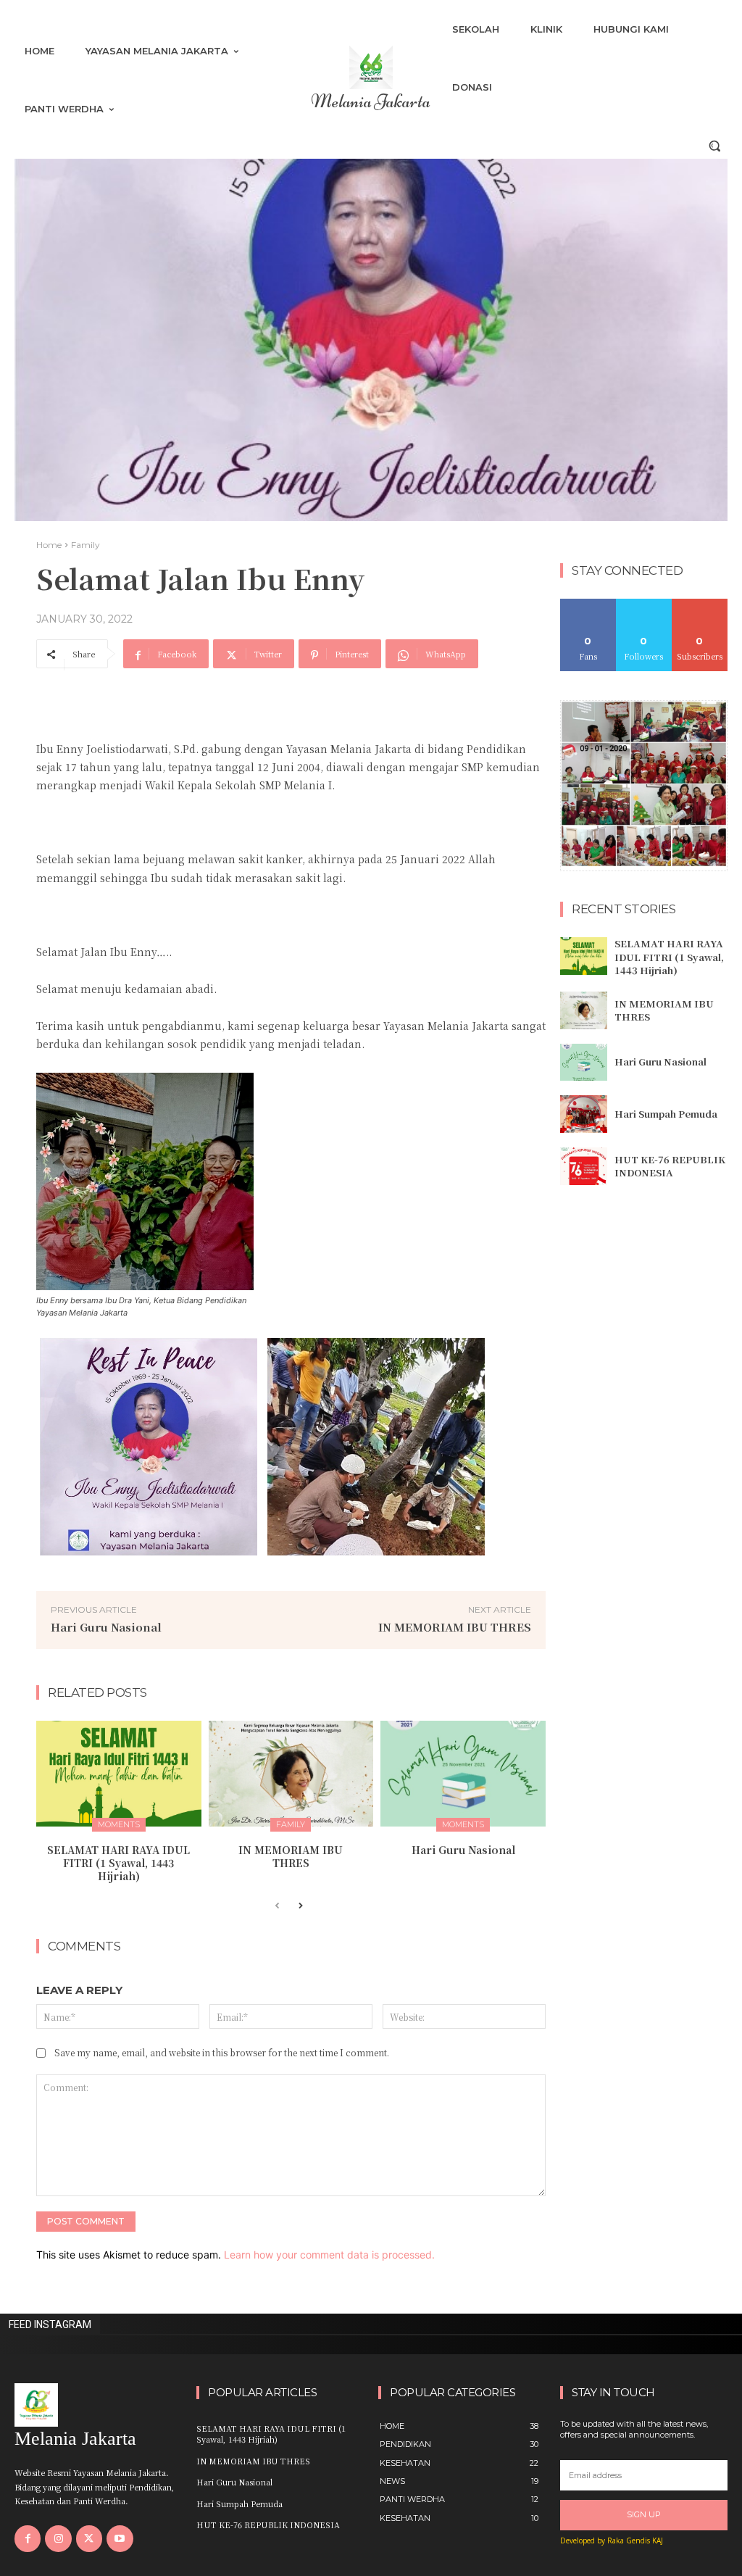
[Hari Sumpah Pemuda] (584, 1114)
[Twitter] (89, 2538)
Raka (616, 2540)
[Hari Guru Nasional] (463, 1774)
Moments (119, 1824)
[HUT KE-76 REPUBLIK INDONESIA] (584, 1166)
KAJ (658, 2540)
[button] (714, 146)
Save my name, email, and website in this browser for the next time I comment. (222, 2052)
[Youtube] (120, 2538)
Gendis (638, 2540)
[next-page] (300, 1906)
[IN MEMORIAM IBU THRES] (291, 1774)
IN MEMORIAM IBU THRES (455, 1627)
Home (49, 545)
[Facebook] (28, 2538)
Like (588, 604)
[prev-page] (277, 1906)
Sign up (644, 2514)
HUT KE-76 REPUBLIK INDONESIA (670, 1166)
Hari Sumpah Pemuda (666, 1114)
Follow (644, 604)
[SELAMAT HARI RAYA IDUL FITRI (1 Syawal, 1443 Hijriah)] (119, 1774)
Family (86, 545)
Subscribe (700, 604)
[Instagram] (58, 2538)
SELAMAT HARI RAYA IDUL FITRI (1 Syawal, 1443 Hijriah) (118, 1863)
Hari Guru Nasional (106, 1627)
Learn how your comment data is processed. (329, 2255)
